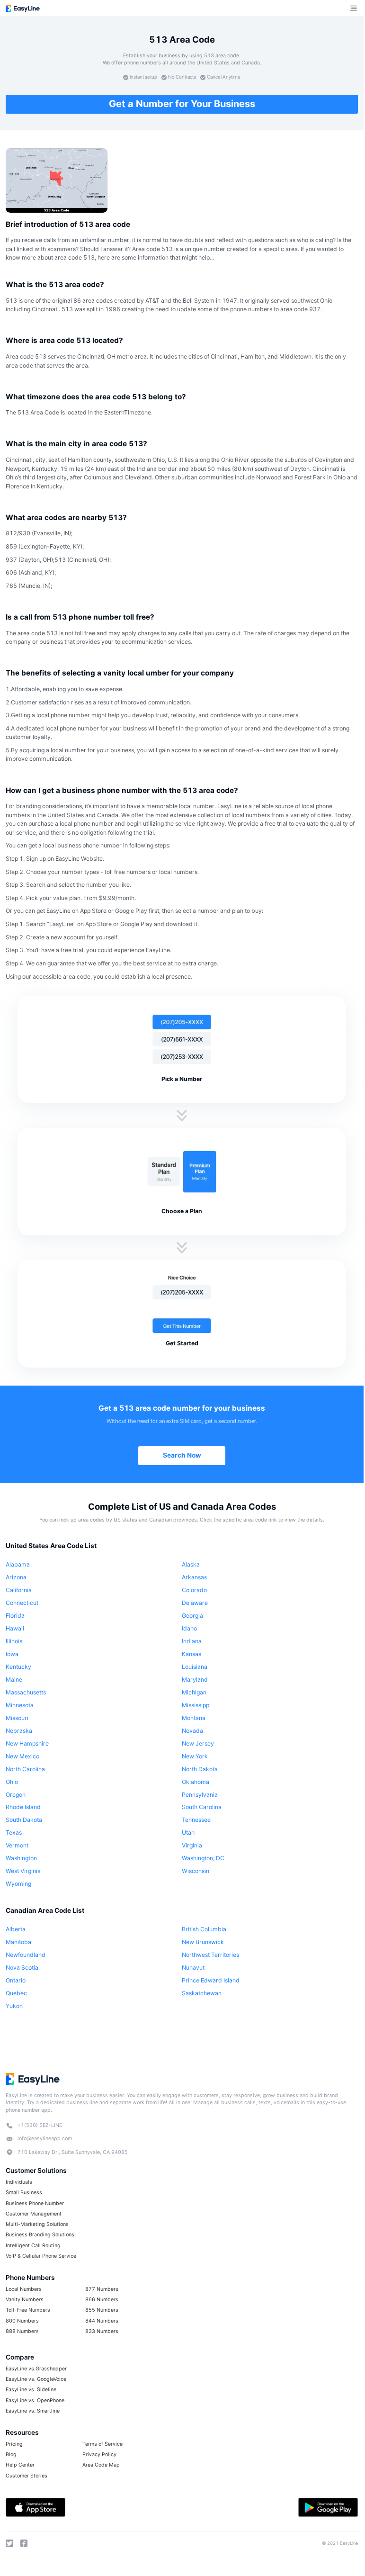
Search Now (182, 1455)
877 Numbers (102, 2289)
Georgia (192, 1616)
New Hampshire (27, 1743)
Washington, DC (203, 1858)
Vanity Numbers (25, 2300)
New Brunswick (203, 1942)
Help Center (20, 2465)
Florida (15, 1616)
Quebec (16, 1993)
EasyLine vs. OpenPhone (35, 2400)
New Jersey (198, 1743)
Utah (188, 1833)
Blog (11, 2454)
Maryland (195, 1680)
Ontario (16, 1980)
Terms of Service (102, 2444)
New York (195, 1756)
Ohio (12, 1782)
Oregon (16, 1795)
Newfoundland (26, 1955)
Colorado (194, 1590)
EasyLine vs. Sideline (31, 2390)
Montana (194, 1718)
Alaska (191, 1564)
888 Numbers (22, 2331)
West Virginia (23, 1871)
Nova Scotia (22, 1968)
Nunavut (193, 1968)
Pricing (14, 2444)
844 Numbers (102, 2321)
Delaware (195, 1603)
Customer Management (34, 2214)
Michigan (194, 1692)
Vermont (17, 1845)
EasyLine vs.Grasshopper (36, 2369)
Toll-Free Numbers (28, 2310)
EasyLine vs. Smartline (33, 2411)
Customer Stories (27, 2476)
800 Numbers (22, 2321)
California (19, 1590)
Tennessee (196, 1820)
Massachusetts (26, 1692)
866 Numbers (102, 2300)
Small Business (24, 2193)
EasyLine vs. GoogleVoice (36, 2379)
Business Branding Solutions (40, 2235)
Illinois (14, 1641)
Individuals (19, 2182)
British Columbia (204, 1929)
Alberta (16, 1929)
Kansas (191, 1654)
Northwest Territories (210, 1955)
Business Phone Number (35, 2203)
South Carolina (202, 1807)
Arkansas (194, 1577)
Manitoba (18, 1942)
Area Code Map (101, 2465)
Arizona (16, 1577)
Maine (14, 1680)
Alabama (18, 1564)
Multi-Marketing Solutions (37, 2224)
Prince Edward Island (211, 1980)
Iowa (12, 1654)
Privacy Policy (99, 2454)
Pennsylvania (200, 1795)
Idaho (189, 1628)
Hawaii (15, 1628)
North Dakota (200, 1769)
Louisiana (195, 1667)
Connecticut (22, 1603)
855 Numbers (102, 2310)
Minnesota (20, 1705)
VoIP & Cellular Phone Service (41, 2256)
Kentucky (18, 1667)
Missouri (17, 1718)
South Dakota (24, 1820)
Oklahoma (196, 1782)
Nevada (192, 1731)
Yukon (14, 2006)
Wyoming (18, 1884)
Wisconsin (196, 1871)
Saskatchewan (202, 1993)
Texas (14, 1833)
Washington (21, 1858)
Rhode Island (23, 1807)
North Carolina (25, 1769)
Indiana (192, 1641)
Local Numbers (24, 2289)
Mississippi (196, 1705)
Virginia (192, 1845)
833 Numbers (102, 2331)
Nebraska (19, 1731)
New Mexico (22, 1756)
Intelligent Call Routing (33, 2246)
